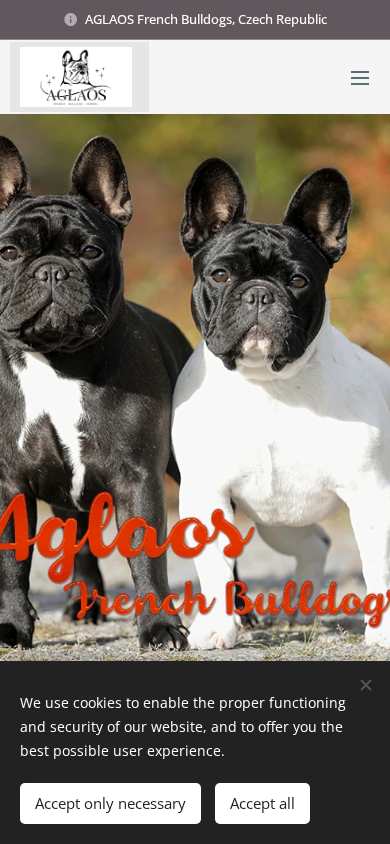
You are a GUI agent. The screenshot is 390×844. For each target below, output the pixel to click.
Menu (360, 77)
